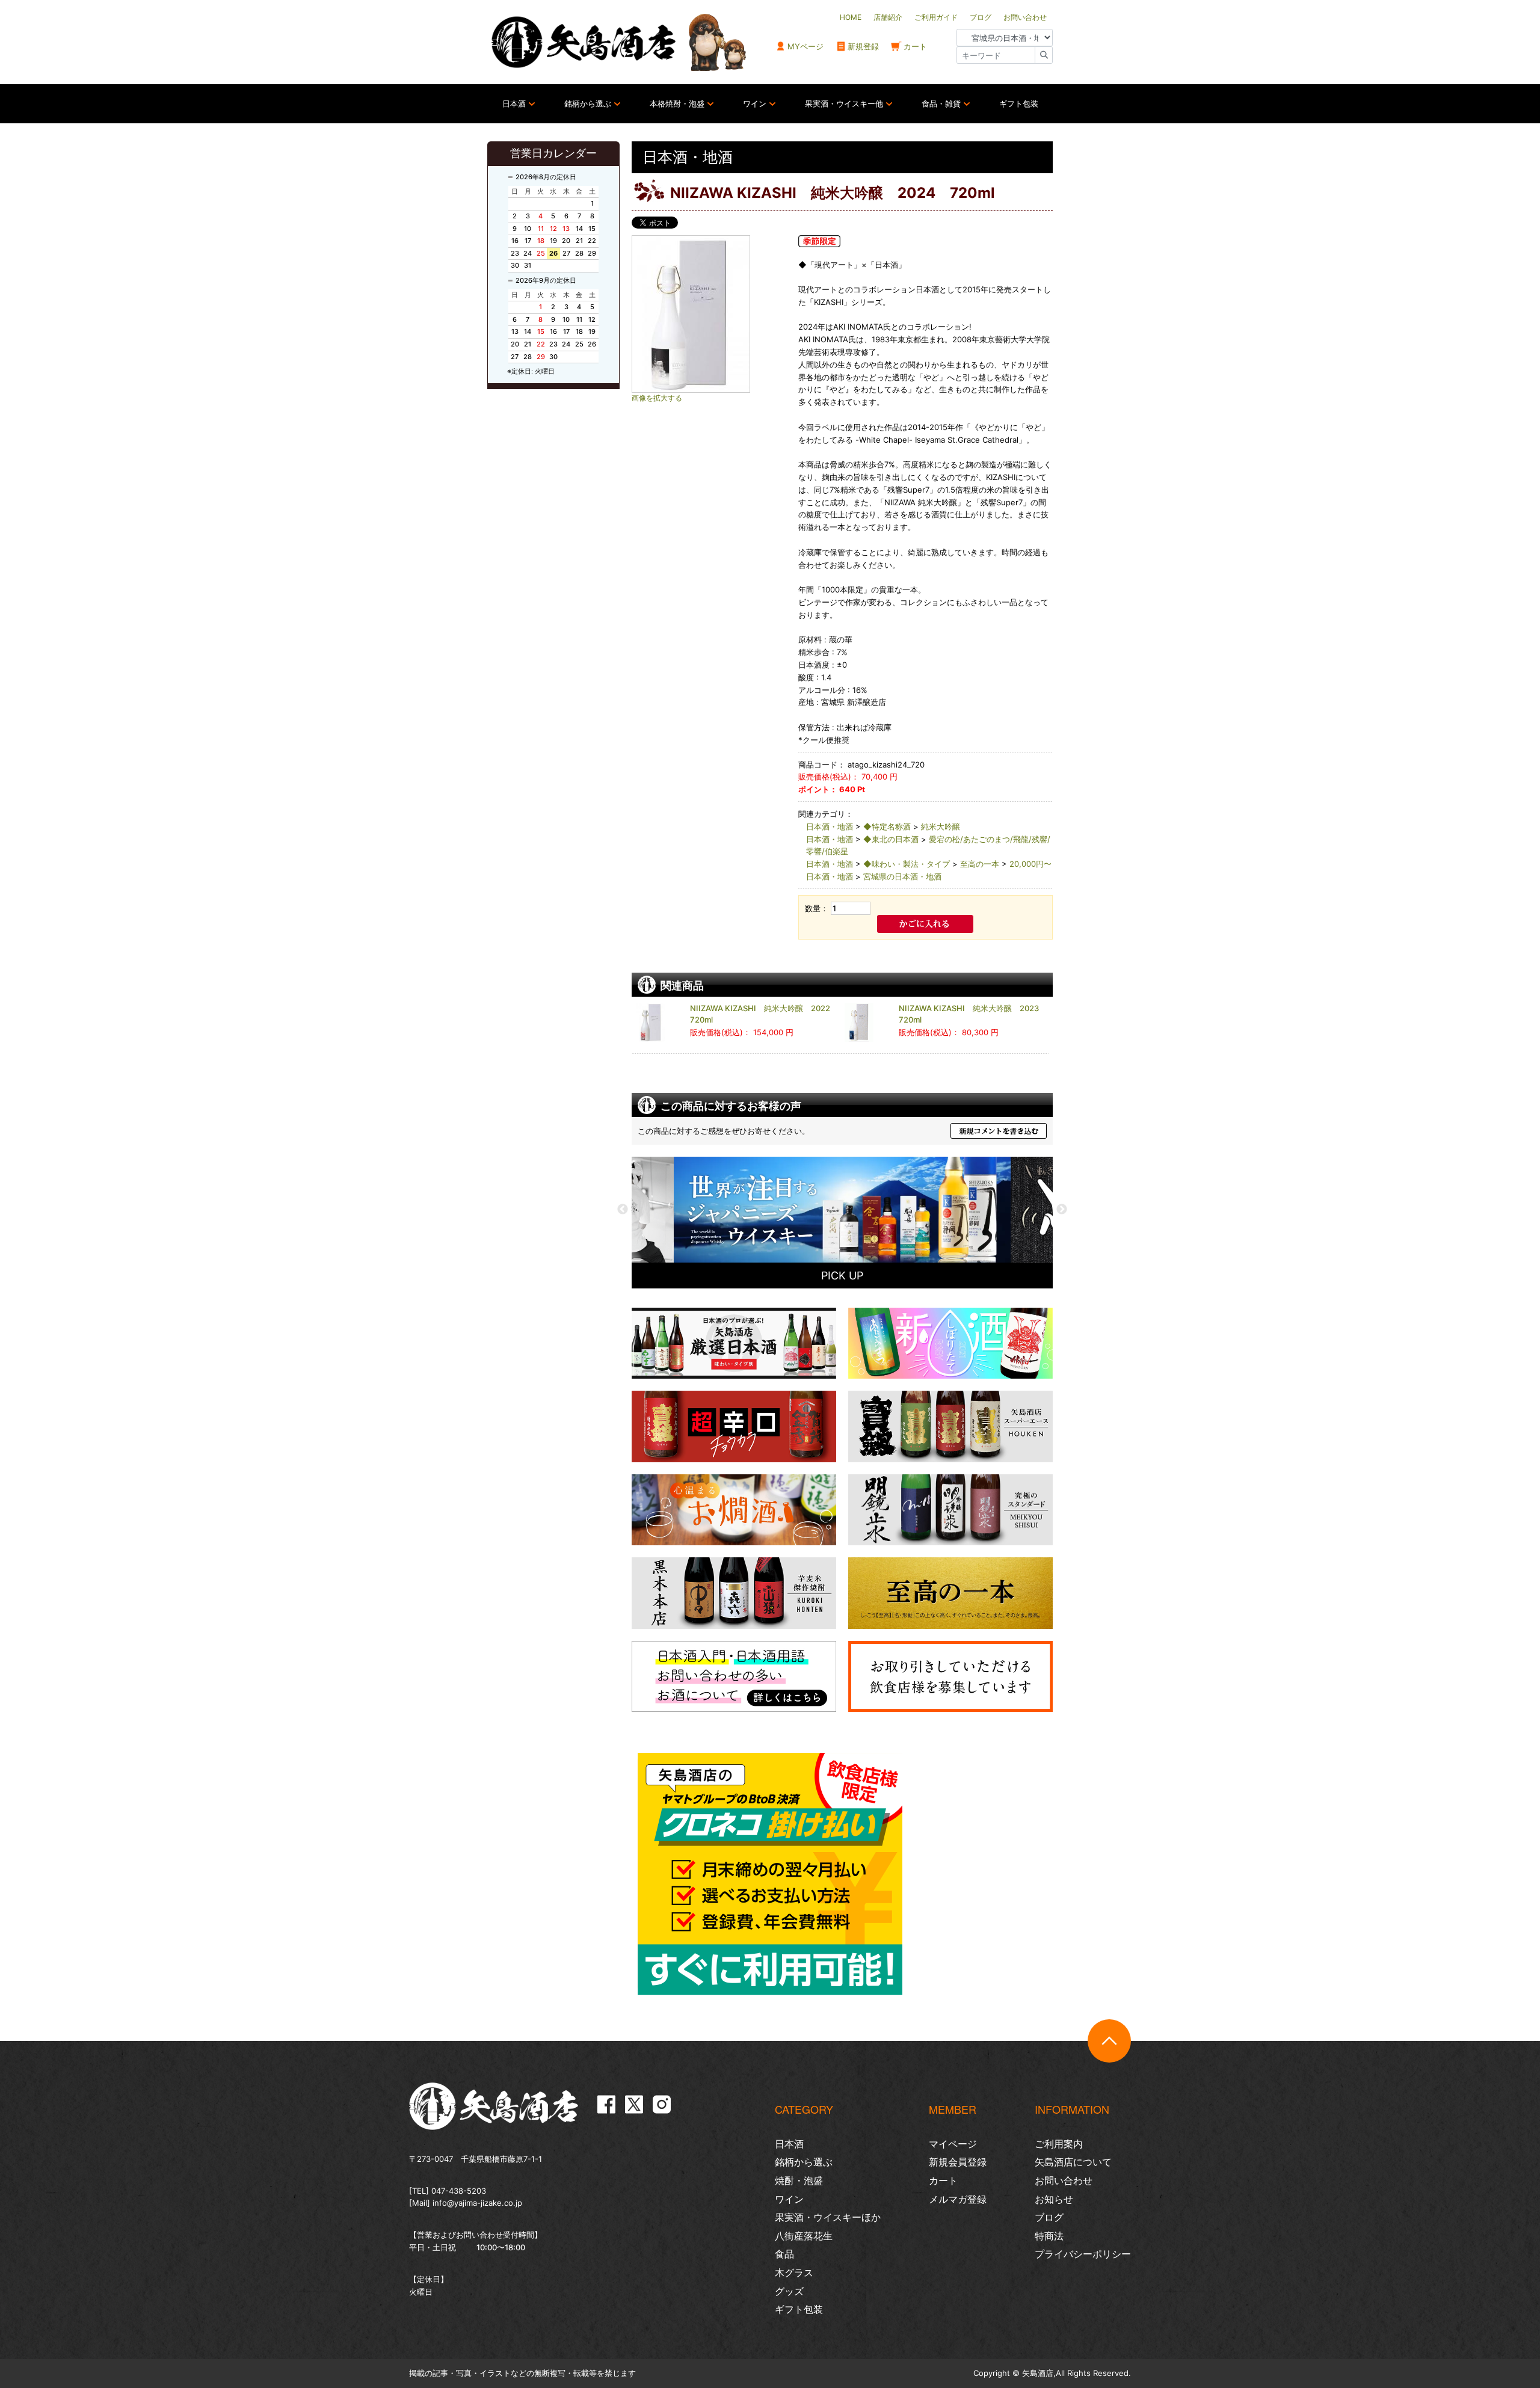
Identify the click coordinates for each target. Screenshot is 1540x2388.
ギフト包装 (1019, 103)
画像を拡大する (657, 398)
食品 (784, 2254)
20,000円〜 (1030, 864)
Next (1062, 1210)
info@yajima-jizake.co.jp (477, 2203)
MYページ (805, 46)
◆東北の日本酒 (891, 839)
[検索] (1044, 55)
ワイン (755, 103)
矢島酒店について (1073, 2162)
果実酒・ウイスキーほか (828, 2217)
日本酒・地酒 (830, 826)
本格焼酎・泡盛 (677, 103)
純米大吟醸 (941, 826)
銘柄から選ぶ (588, 103)
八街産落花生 (804, 2236)
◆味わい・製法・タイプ (907, 864)
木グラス (794, 2273)
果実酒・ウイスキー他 (844, 103)
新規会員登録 (958, 2162)
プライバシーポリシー (1083, 2254)
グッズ (789, 2291)
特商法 (1049, 2236)
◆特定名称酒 (887, 826)
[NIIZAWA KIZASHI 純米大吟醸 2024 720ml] (710, 314)
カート (915, 46)
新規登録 (863, 46)
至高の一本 (980, 864)
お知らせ (1054, 2199)
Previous (623, 1210)
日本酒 (514, 103)
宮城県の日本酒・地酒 (902, 876)
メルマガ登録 (958, 2199)
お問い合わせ (1064, 2180)
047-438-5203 (459, 2191)
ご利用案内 (1059, 2144)
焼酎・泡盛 (799, 2180)
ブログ (1049, 2217)
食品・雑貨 (941, 103)
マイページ (953, 2144)
